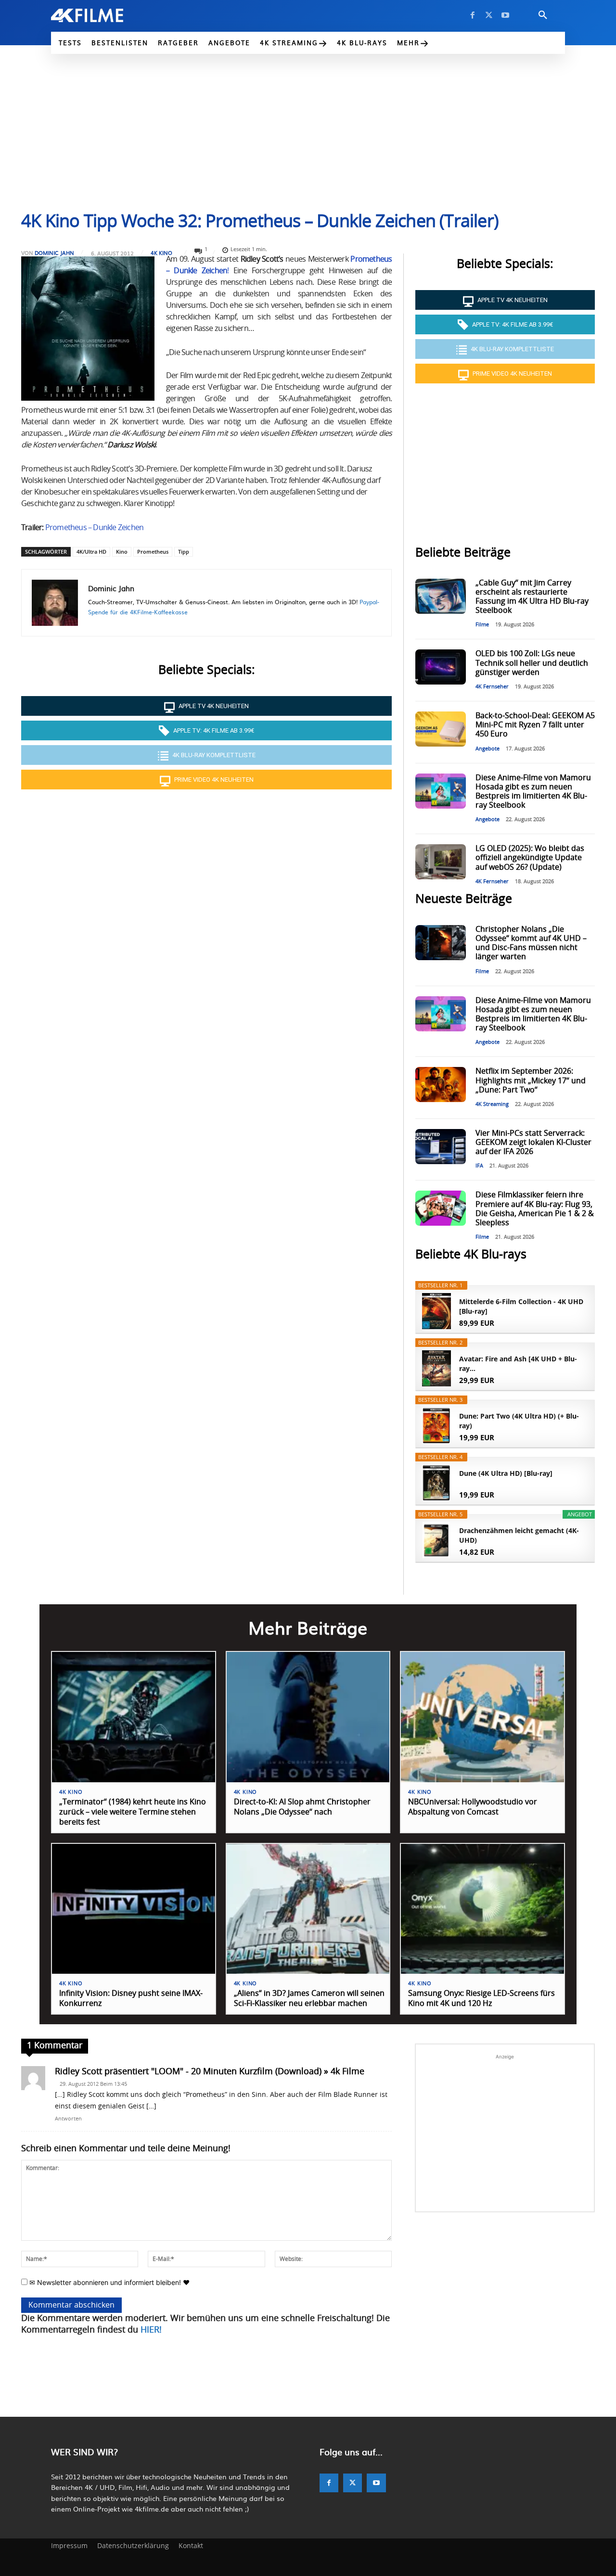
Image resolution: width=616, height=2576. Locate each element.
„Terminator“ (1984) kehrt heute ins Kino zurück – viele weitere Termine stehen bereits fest (133, 1812)
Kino (122, 552)
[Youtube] (505, 15)
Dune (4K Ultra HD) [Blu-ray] (506, 1473)
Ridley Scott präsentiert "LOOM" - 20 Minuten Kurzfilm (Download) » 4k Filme (210, 2072)
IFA (479, 1166)
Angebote (488, 749)
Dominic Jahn (54, 253)
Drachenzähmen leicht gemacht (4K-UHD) (519, 1535)
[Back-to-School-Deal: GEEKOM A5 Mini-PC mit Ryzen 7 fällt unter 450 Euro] (440, 729)
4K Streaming (492, 1104)
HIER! (151, 2330)
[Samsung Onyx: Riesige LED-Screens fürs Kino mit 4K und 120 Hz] (482, 1909)
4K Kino (161, 253)
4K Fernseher (492, 687)
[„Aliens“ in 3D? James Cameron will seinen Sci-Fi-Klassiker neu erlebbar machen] (308, 1909)
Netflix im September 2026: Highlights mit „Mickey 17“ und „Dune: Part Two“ (531, 1080)
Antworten (68, 2119)
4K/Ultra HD (91, 552)
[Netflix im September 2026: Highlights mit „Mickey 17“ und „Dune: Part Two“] (440, 1085)
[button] (543, 15)
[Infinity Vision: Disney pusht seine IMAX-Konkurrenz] (134, 1909)
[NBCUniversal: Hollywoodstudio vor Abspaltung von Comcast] (482, 1717)
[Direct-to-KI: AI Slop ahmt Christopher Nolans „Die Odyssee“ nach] (308, 1717)
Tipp (184, 552)
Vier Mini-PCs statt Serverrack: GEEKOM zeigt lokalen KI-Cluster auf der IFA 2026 (533, 1142)
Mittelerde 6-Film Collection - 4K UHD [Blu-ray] (521, 1306)
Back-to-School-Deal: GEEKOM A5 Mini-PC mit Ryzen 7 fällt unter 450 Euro (535, 725)
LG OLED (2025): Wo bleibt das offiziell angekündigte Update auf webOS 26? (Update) (530, 858)
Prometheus (153, 552)
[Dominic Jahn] (55, 603)
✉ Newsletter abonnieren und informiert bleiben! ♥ (109, 2282)
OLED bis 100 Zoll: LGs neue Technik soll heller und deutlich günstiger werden (532, 663)
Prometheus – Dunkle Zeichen (94, 528)
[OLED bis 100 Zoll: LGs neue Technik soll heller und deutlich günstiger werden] (440, 667)
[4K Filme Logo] (102, 15)
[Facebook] (473, 15)
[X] (489, 15)
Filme (482, 625)
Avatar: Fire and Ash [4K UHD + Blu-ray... (518, 1364)
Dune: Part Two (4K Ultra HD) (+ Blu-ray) (519, 1421)
